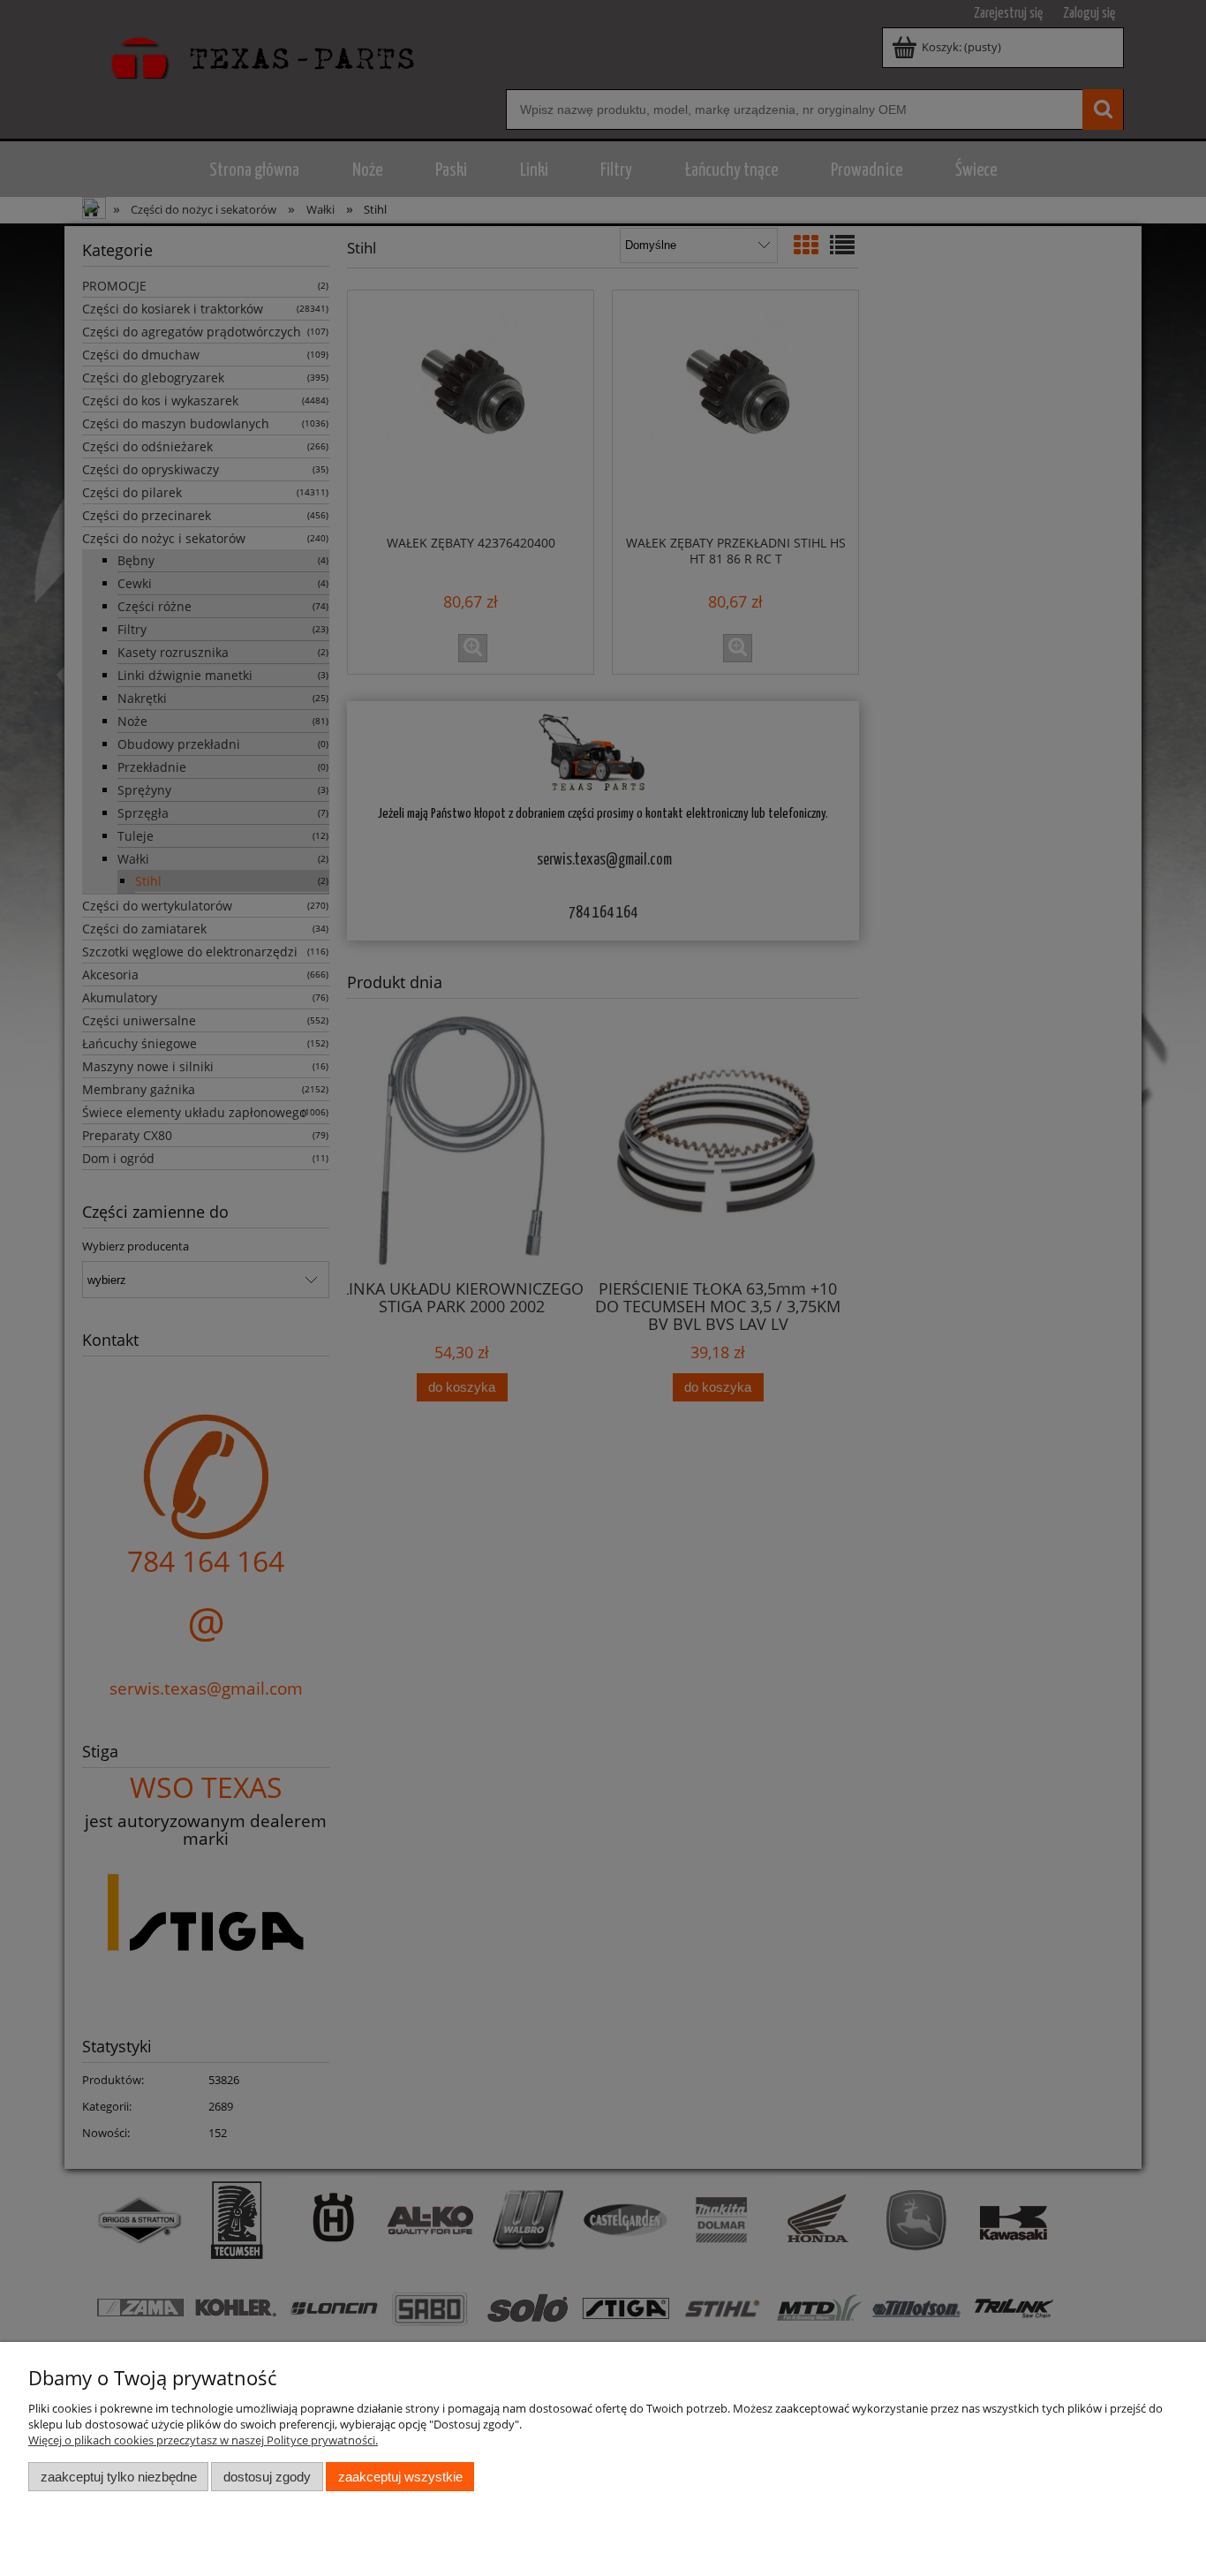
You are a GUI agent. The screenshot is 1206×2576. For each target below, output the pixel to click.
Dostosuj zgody (267, 2477)
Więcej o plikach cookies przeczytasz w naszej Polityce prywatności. (203, 2440)
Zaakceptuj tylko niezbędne (119, 2477)
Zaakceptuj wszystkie (400, 2477)
